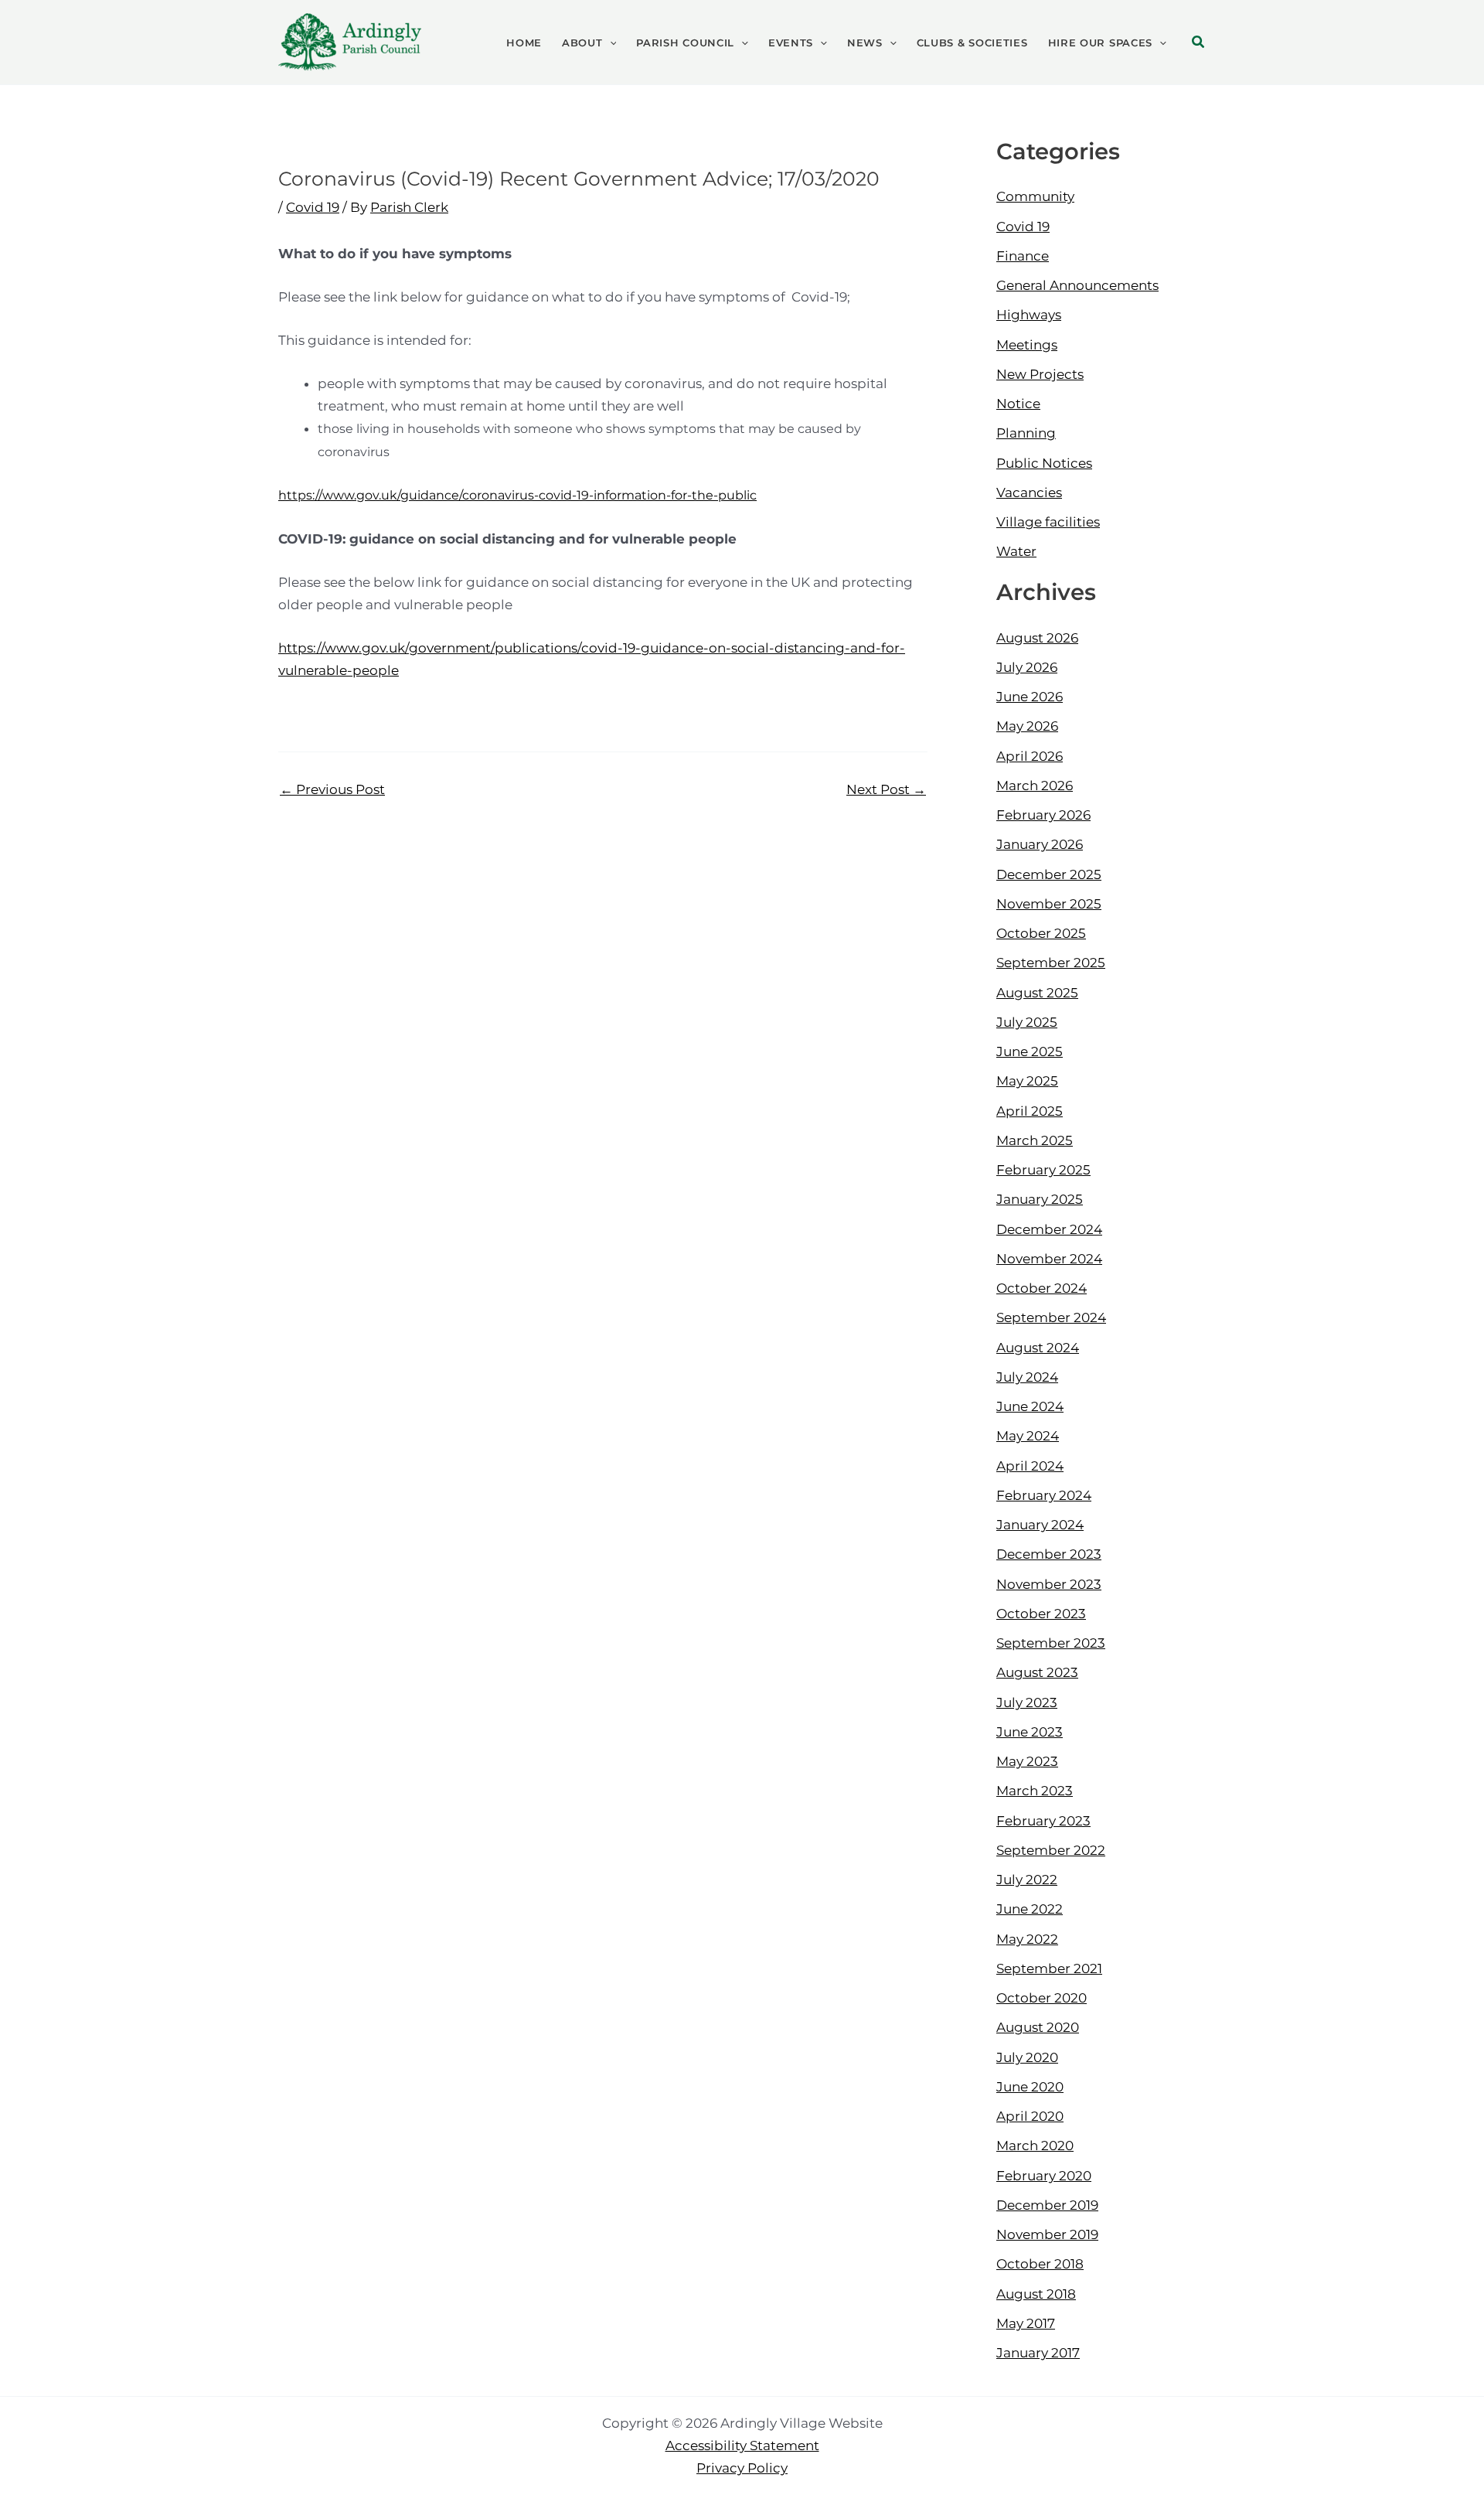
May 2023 (1027, 1761)
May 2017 (1026, 2323)
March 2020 (1035, 2146)
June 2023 (1030, 1732)
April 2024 (1030, 1466)
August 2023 (1037, 1672)
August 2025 (1037, 993)
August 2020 (1038, 2027)
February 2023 (1043, 1821)
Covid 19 (313, 207)
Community (1035, 196)
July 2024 (1027, 1377)
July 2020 (1027, 2057)
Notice (1018, 404)
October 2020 (1042, 1998)
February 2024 (1044, 1495)
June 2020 (1030, 2087)
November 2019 (1047, 2234)
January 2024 (1040, 1525)
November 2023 (1049, 1584)
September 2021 (1049, 1968)
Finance (1023, 256)
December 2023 (1049, 1554)
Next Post (886, 790)
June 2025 (1030, 1052)
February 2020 (1044, 2176)
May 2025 (1027, 1081)
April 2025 (1030, 1111)
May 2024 (1028, 1436)
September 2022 (1051, 1850)
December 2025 (1049, 874)
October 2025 (1041, 933)
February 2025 (1043, 1170)
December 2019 (1047, 2205)
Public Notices (1044, 463)
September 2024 (1051, 1317)
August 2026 (1037, 638)
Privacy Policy (742, 2468)
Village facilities (1048, 522)
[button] (610, 43)
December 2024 (1049, 1229)
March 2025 (1035, 1140)
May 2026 (1027, 726)
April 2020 (1030, 2116)
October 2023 (1041, 1614)
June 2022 (1030, 1909)
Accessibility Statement (742, 2446)
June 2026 (1030, 697)
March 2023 (1035, 1791)
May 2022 (1027, 1939)
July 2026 (1027, 667)
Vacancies (1029, 493)
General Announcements (1077, 285)
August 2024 (1038, 1348)
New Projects (1040, 374)
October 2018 (1040, 2264)
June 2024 (1030, 1406)
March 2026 (1035, 786)
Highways (1029, 315)
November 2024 (1049, 1259)
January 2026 (1040, 844)
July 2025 (1027, 1022)
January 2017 (1038, 2353)
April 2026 (1030, 756)
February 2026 (1043, 815)
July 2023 (1027, 1703)
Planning (1026, 433)
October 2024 (1042, 1288)
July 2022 (1027, 1880)
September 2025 (1051, 963)
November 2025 (1049, 904)
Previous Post (332, 790)
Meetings (1027, 345)
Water (1016, 551)
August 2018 (1036, 2294)
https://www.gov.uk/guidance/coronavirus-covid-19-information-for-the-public (517, 495)
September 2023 (1051, 1643)
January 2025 (1040, 1199)
